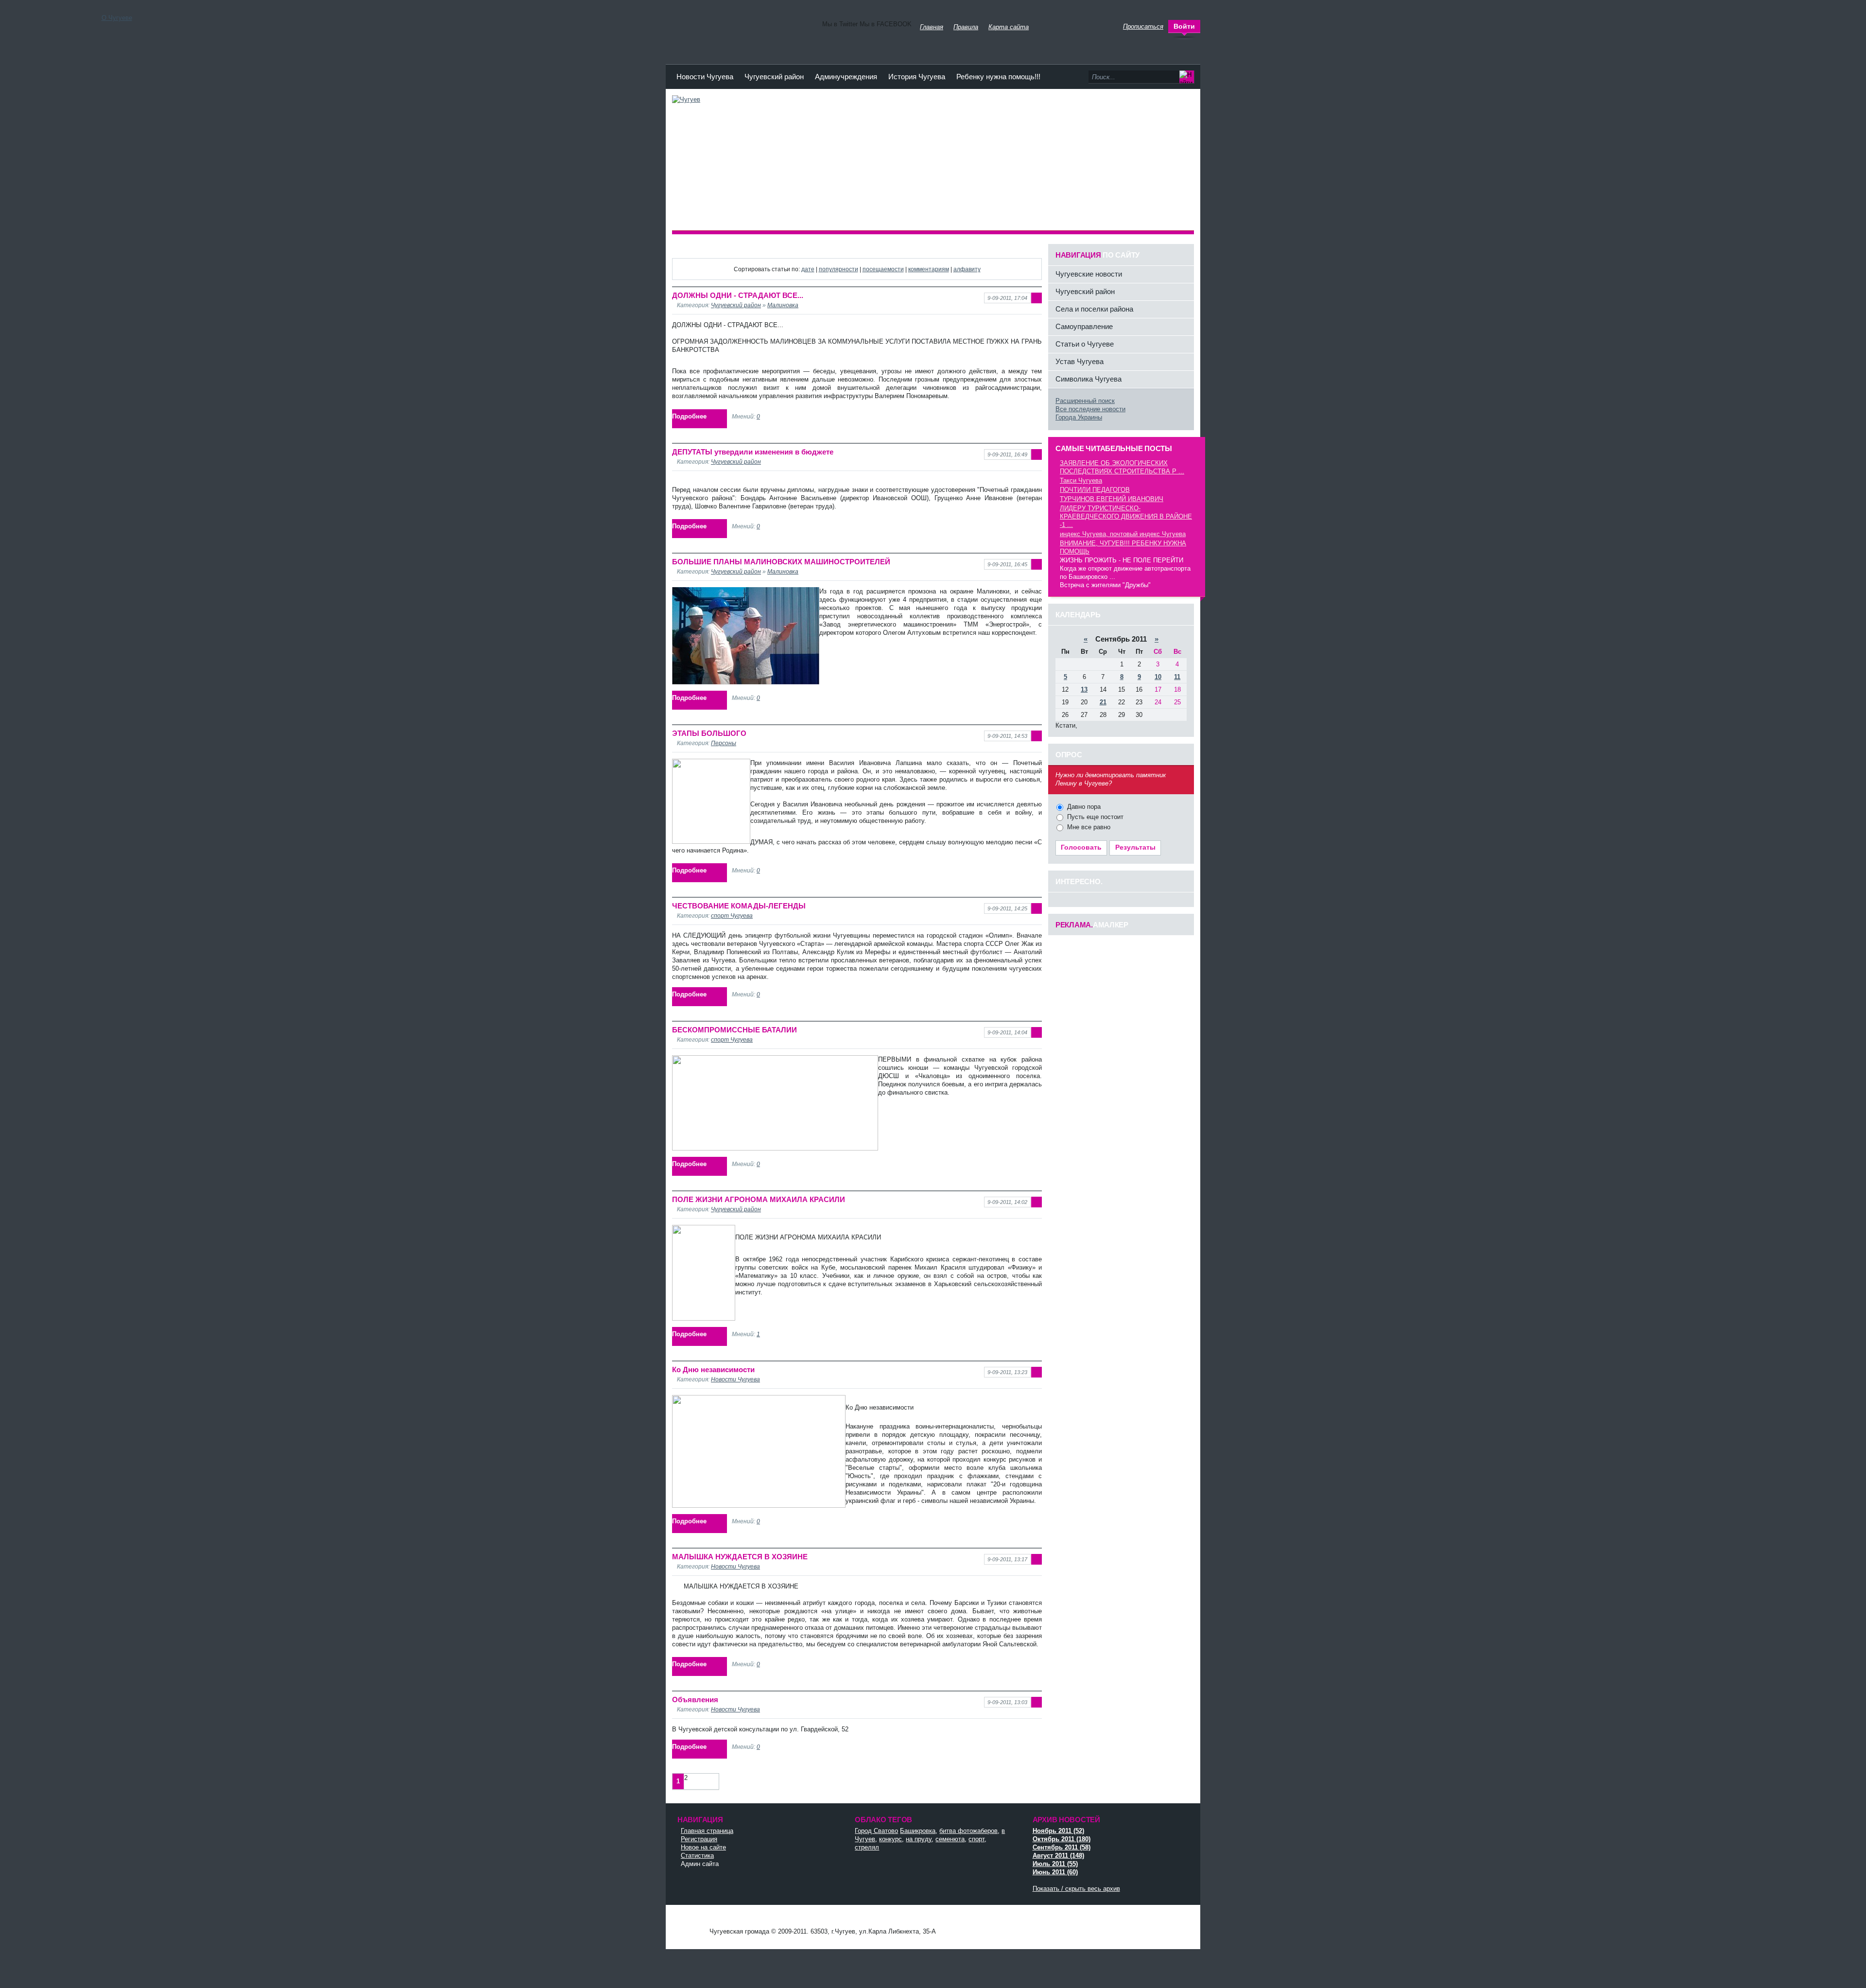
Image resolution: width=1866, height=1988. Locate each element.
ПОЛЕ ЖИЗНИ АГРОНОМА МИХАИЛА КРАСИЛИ (759, 1199)
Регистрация (699, 1839)
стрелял (867, 1847)
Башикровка (918, 1831)
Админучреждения (846, 77)
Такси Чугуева (1081, 480)
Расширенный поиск (1085, 401)
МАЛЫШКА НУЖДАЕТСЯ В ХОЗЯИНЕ (740, 1557)
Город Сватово (876, 1831)
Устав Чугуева (1080, 361)
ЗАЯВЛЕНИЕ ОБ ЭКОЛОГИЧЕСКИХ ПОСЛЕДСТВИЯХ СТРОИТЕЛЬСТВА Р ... (1122, 467)
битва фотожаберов (968, 1831)
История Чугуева (917, 77)
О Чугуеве (117, 18)
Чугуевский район (774, 77)
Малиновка (783, 305)
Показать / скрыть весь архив (1076, 1889)
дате (808, 269)
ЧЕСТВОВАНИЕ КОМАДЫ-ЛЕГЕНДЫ (739, 906)
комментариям (929, 269)
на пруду (919, 1839)
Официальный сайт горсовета (740, 24)
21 (1103, 702)
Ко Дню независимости (713, 1369)
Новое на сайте (703, 1847)
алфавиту (967, 269)
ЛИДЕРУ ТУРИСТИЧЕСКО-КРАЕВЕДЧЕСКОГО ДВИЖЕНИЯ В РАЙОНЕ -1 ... (1126, 516)
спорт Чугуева (732, 916)
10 (1158, 677)
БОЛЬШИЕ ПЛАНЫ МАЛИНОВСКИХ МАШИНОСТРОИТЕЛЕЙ (781, 562)
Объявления (695, 1700)
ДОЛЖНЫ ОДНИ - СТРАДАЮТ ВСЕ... (738, 295)
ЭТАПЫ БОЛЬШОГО (709, 733)
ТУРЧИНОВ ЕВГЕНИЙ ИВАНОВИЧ (1112, 499)
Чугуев (690, 1922)
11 (1177, 677)
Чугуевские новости (1089, 274)
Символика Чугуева (1088, 379)
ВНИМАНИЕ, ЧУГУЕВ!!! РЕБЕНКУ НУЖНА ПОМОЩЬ (1123, 547)
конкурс (890, 1839)
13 (1084, 689)
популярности (838, 269)
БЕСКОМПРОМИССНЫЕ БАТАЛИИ (734, 1030)
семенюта (950, 1839)
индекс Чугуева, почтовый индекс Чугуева (1123, 534)
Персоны (724, 743)
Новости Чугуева (705, 77)
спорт (976, 1839)
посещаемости (883, 269)
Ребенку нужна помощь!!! (998, 77)
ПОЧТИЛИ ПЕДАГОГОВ (1095, 490)
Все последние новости (1090, 409)
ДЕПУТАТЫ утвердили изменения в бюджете (753, 452)
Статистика (697, 1856)
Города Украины (1079, 417)
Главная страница (707, 1831)
